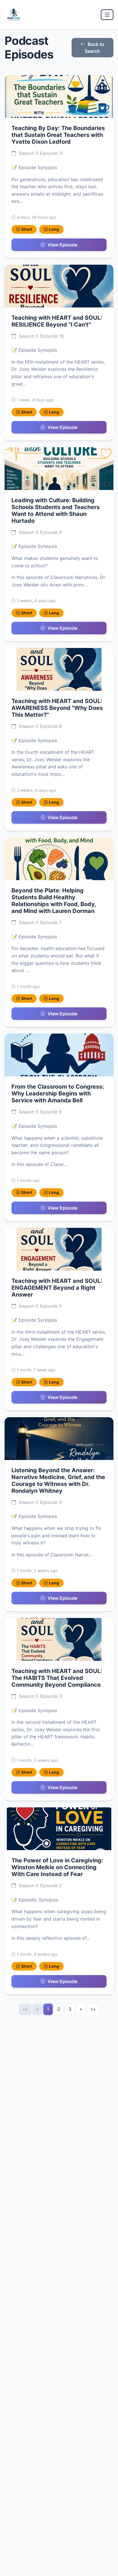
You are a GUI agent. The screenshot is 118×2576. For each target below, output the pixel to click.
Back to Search (95, 48)
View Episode (62, 245)
